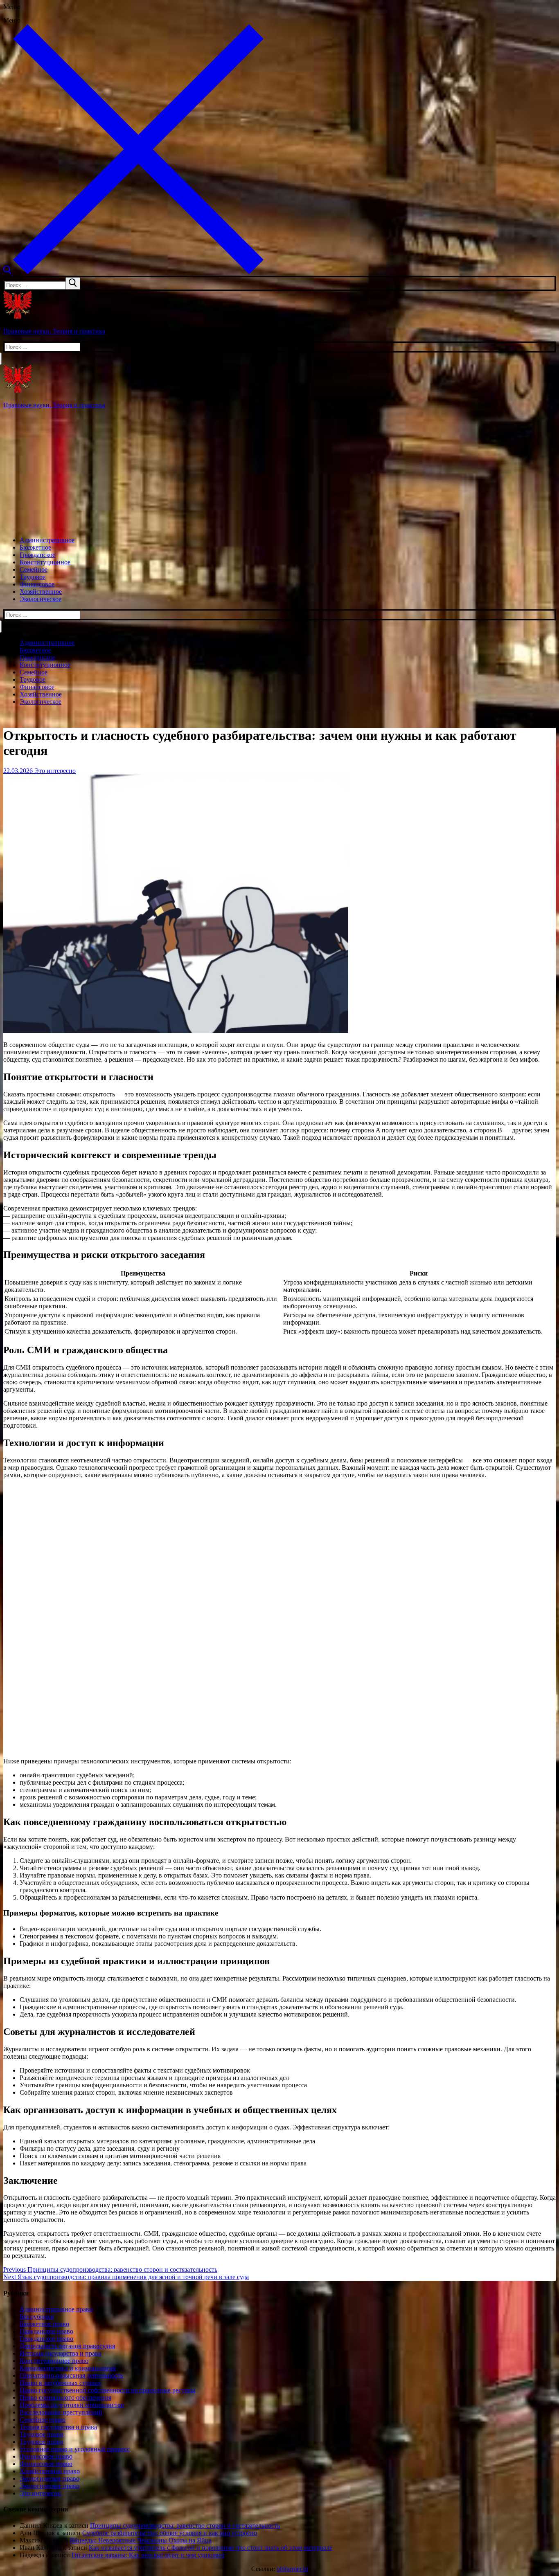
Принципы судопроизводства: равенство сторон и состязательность (185, 2525)
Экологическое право (50, 2478)
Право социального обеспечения (65, 2397)
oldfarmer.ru (292, 2569)
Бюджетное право (44, 2324)
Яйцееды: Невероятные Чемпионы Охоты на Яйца (141, 2540)
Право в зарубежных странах (60, 2383)
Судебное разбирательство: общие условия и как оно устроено (170, 2533)
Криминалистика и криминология (68, 2368)
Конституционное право (54, 2361)
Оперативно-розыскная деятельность (71, 2375)
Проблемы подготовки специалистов (72, 2405)
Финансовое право (46, 2456)
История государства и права (60, 2353)
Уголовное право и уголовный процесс (75, 2449)
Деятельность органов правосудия (67, 2346)
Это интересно (54, 771)
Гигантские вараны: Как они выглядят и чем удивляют (148, 2555)
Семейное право (43, 2420)
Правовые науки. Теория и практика (54, 331)
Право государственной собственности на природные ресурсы (107, 2390)
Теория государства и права (58, 2427)
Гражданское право (46, 2331)
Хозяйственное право (50, 2471)
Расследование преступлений (61, 2412)
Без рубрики (37, 2317)
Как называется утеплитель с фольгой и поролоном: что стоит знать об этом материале (211, 2548)
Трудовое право (42, 2434)
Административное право (56, 2309)
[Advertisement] (279, 473)
